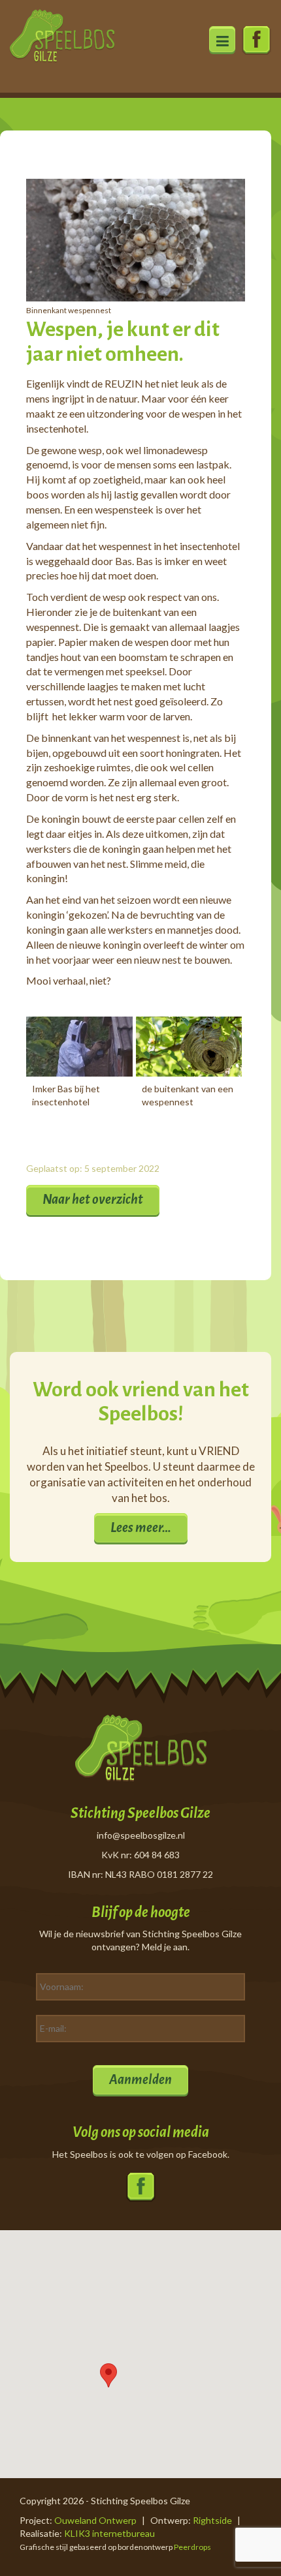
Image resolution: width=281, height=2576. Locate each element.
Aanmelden (140, 2079)
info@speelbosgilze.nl (141, 1835)
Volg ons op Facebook (256, 41)
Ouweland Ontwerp (95, 2520)
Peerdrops (192, 2547)
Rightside (212, 2520)
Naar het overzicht (93, 1199)
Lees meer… (141, 1527)
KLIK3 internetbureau (109, 2533)
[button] (108, 2375)
